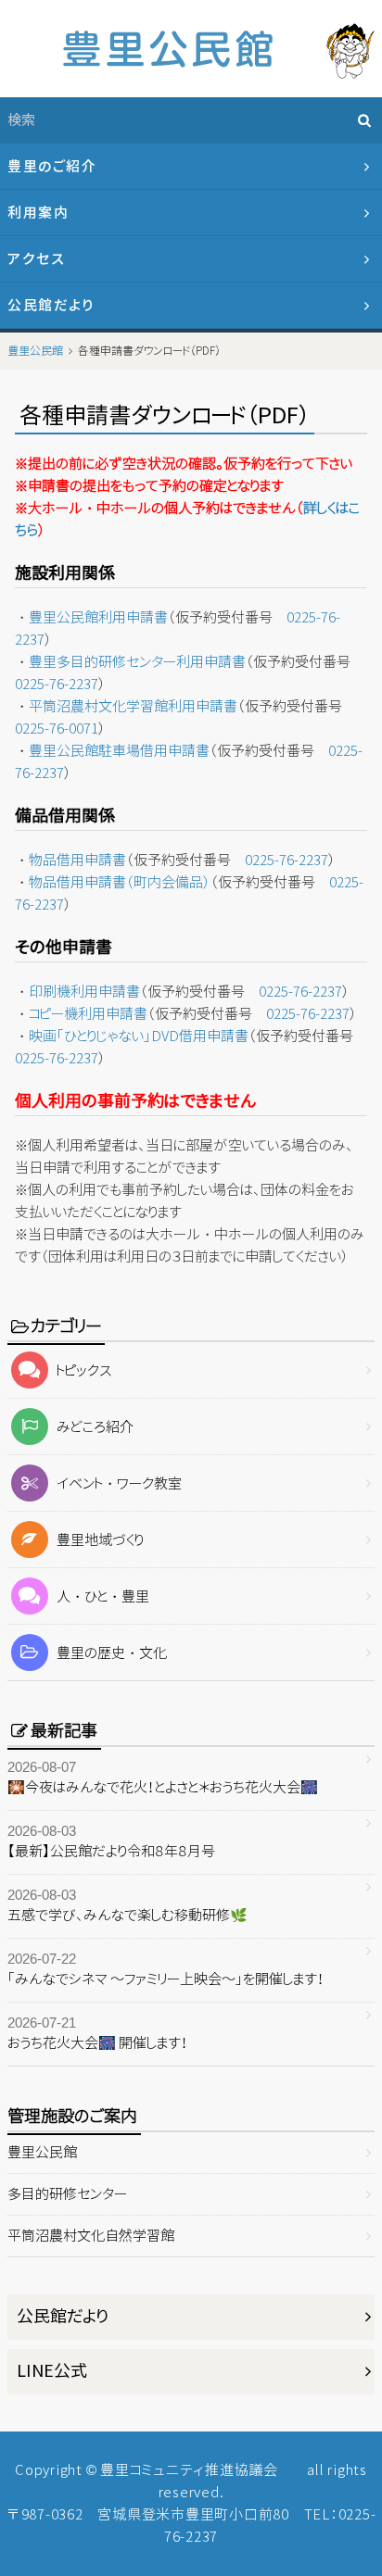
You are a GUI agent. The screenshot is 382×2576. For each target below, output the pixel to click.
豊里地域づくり (100, 1540)
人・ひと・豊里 (103, 1596)
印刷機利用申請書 (84, 992)
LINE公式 (52, 2371)
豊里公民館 (42, 2152)
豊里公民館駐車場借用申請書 (119, 751)
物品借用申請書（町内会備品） (120, 882)
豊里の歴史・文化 (112, 1653)
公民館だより (51, 305)
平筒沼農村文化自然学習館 (91, 2236)
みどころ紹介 (95, 1427)
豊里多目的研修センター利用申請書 (137, 662)
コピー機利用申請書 (88, 1014)
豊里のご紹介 (52, 166)
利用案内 (38, 213)
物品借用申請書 (77, 860)
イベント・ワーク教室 (119, 1483)
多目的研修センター (67, 2194)
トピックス (84, 1370)
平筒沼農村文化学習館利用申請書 (133, 706)
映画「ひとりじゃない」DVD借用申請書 (139, 1036)
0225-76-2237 (57, 684)
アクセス (36, 259)
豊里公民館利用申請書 (98, 617)
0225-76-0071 (57, 729)
